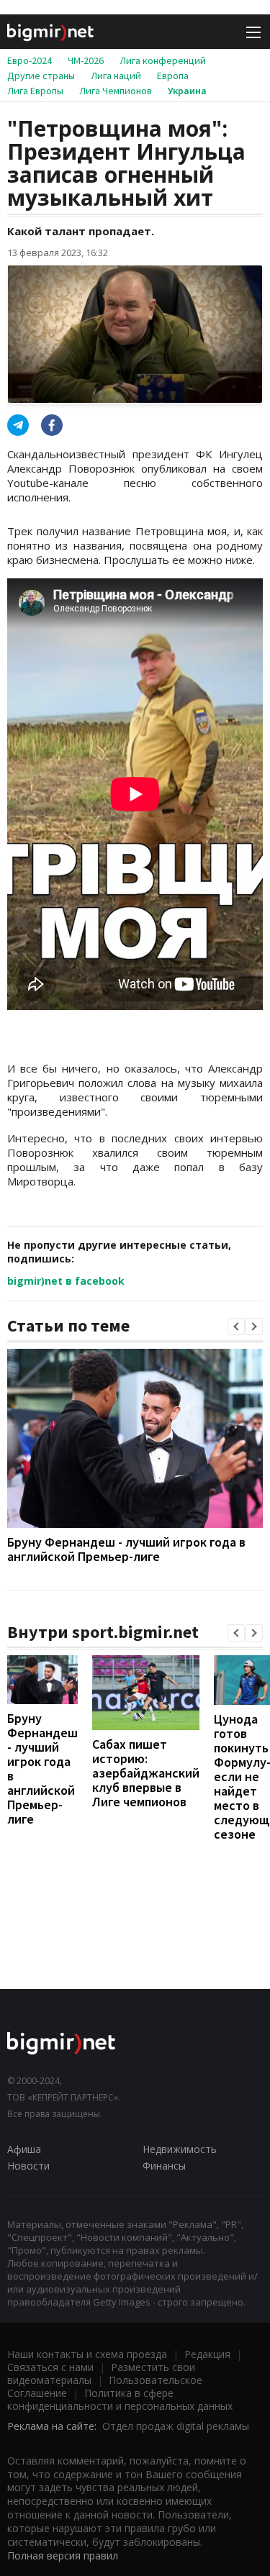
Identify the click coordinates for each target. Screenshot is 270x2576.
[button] (236, 1326)
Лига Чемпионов (116, 91)
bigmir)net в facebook (66, 1281)
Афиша (24, 2149)
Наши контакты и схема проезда (87, 2354)
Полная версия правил (63, 2555)
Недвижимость (180, 2149)
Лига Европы (35, 91)
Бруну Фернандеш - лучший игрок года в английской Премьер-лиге (126, 1549)
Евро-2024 (30, 60)
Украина (187, 91)
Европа (173, 76)
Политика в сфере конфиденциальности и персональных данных (120, 2399)
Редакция (207, 2354)
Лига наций (116, 76)
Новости (28, 2166)
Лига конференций (163, 60)
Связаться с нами (50, 2367)
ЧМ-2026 (86, 60)
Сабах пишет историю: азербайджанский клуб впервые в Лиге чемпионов (146, 1773)
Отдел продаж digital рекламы (176, 2426)
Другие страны (41, 76)
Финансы (164, 2166)
